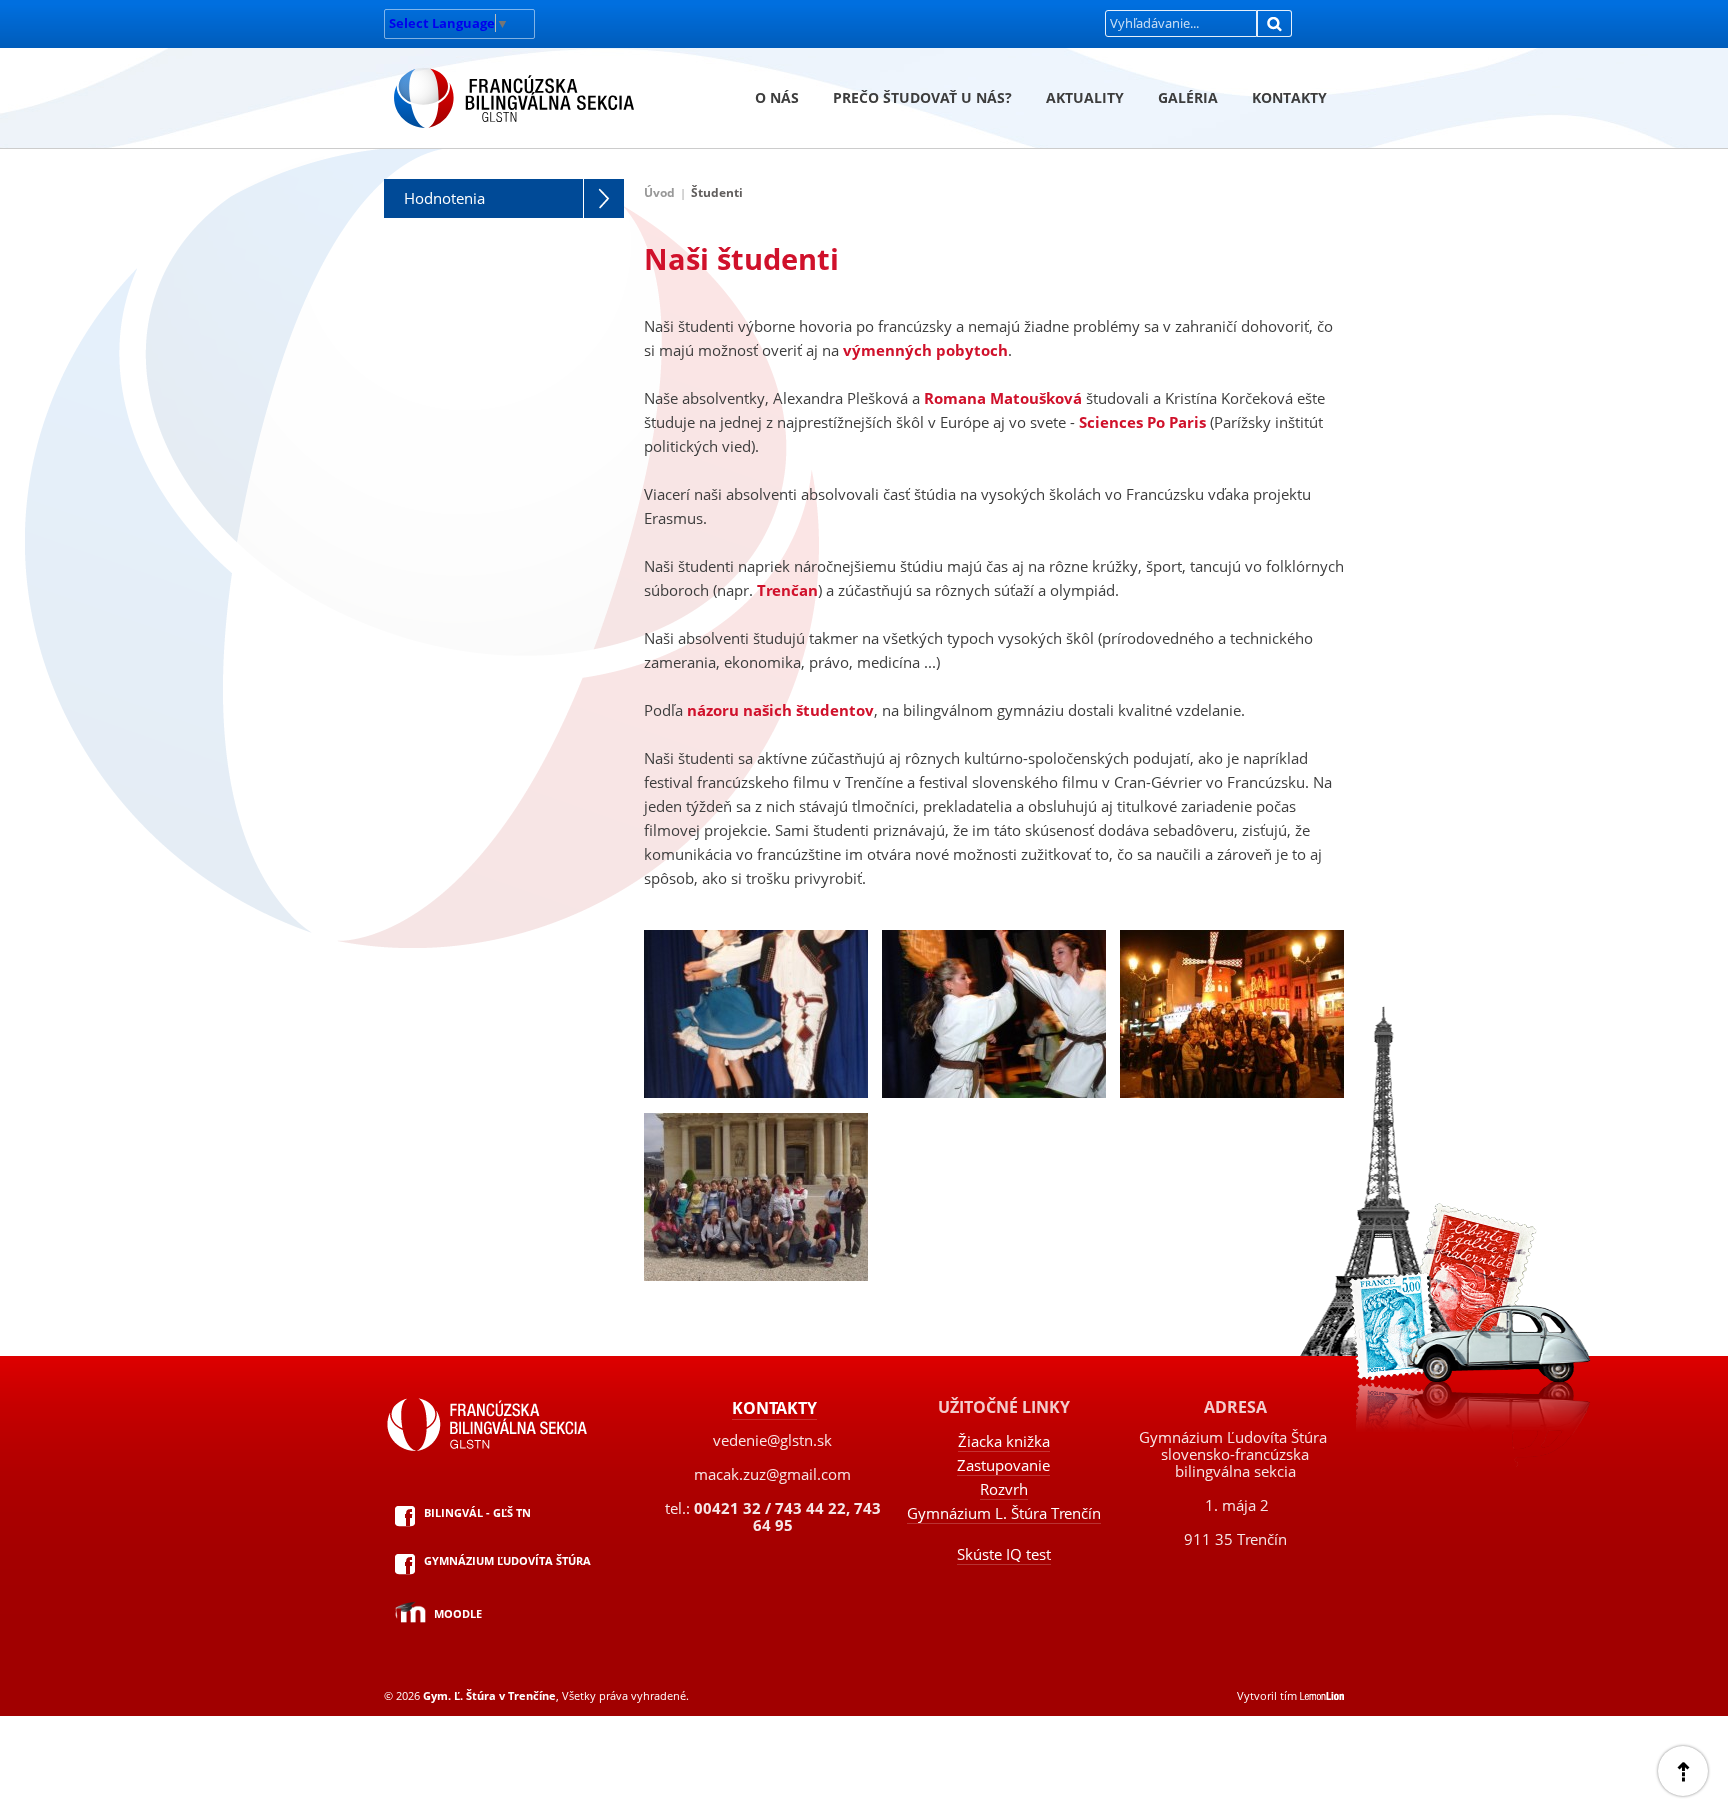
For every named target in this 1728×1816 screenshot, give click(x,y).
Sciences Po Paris (1142, 422)
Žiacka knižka (1004, 1441)
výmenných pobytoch (925, 350)
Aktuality (1085, 97)
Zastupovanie (1003, 1465)
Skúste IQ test (1004, 1554)
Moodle (458, 1613)
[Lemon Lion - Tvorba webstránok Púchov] (1322, 1695)
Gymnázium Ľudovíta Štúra (507, 1560)
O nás (777, 97)
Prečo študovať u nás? (922, 97)
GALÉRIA (1188, 97)
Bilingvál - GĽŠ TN (477, 1512)
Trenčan (787, 590)
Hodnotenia (444, 198)
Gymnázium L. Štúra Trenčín (1004, 1513)
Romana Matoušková (1003, 398)
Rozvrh (1004, 1489)
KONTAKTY (1289, 97)
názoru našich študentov (780, 710)
